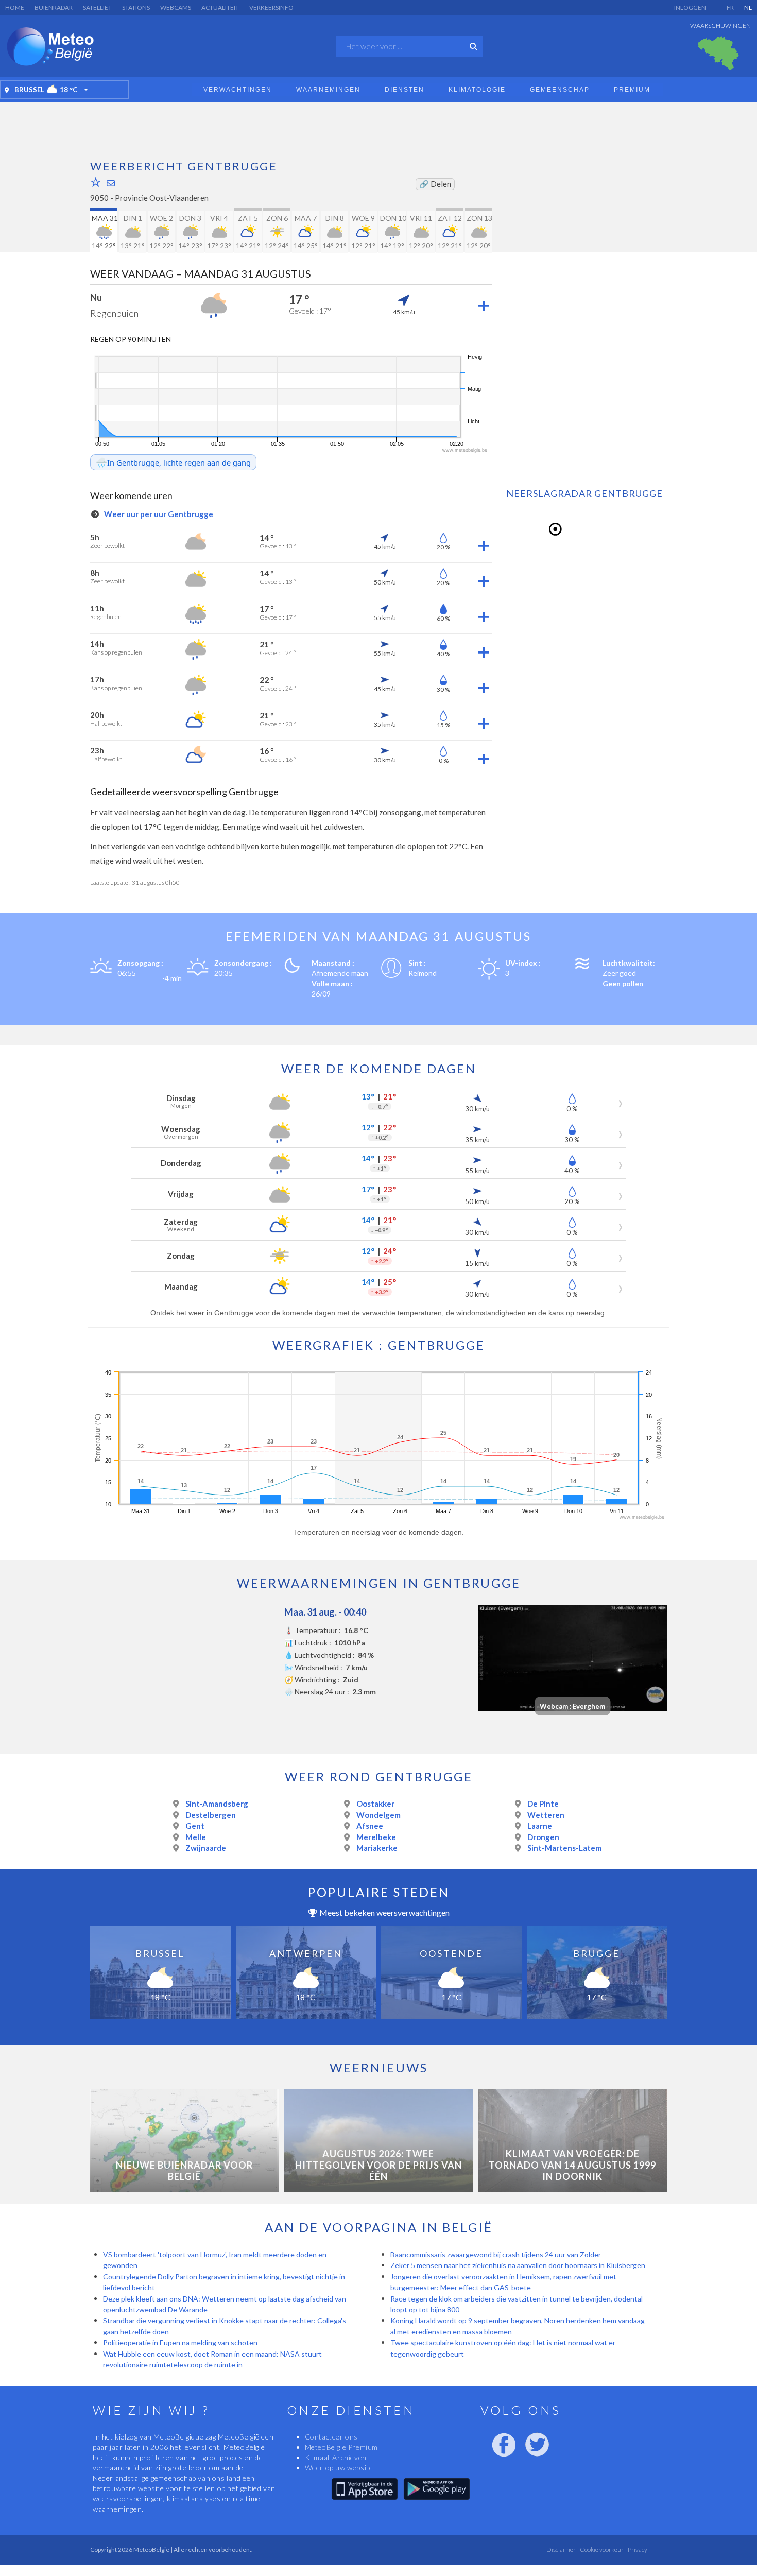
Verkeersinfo (271, 7)
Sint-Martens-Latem (564, 1848)
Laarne (540, 1826)
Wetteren (546, 1815)
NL (748, 7)
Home (15, 7)
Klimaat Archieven (336, 2457)
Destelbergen (211, 1815)
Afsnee (370, 1826)
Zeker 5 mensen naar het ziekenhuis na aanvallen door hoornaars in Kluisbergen (518, 2265)
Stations (136, 7)
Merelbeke (376, 1837)
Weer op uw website (339, 2468)
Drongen (543, 1837)
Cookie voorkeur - (603, 2549)
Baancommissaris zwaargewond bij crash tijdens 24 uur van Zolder (496, 2254)
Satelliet (97, 7)
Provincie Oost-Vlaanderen (162, 198)
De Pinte (543, 1804)
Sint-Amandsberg (217, 1804)
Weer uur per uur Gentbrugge (158, 514)
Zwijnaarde (206, 1848)
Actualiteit (220, 7)
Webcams (176, 7)
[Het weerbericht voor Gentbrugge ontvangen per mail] (111, 183)
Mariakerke (377, 1848)
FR (730, 7)
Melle (196, 1837)
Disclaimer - (563, 2549)
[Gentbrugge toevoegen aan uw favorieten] (96, 182)
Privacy (637, 2549)
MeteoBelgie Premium (341, 2447)
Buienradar (54, 7)
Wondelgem (378, 1815)
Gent (195, 1826)
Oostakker (375, 1804)
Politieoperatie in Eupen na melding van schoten (180, 2342)
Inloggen (690, 7)
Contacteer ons (331, 2437)
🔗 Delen (435, 184)
